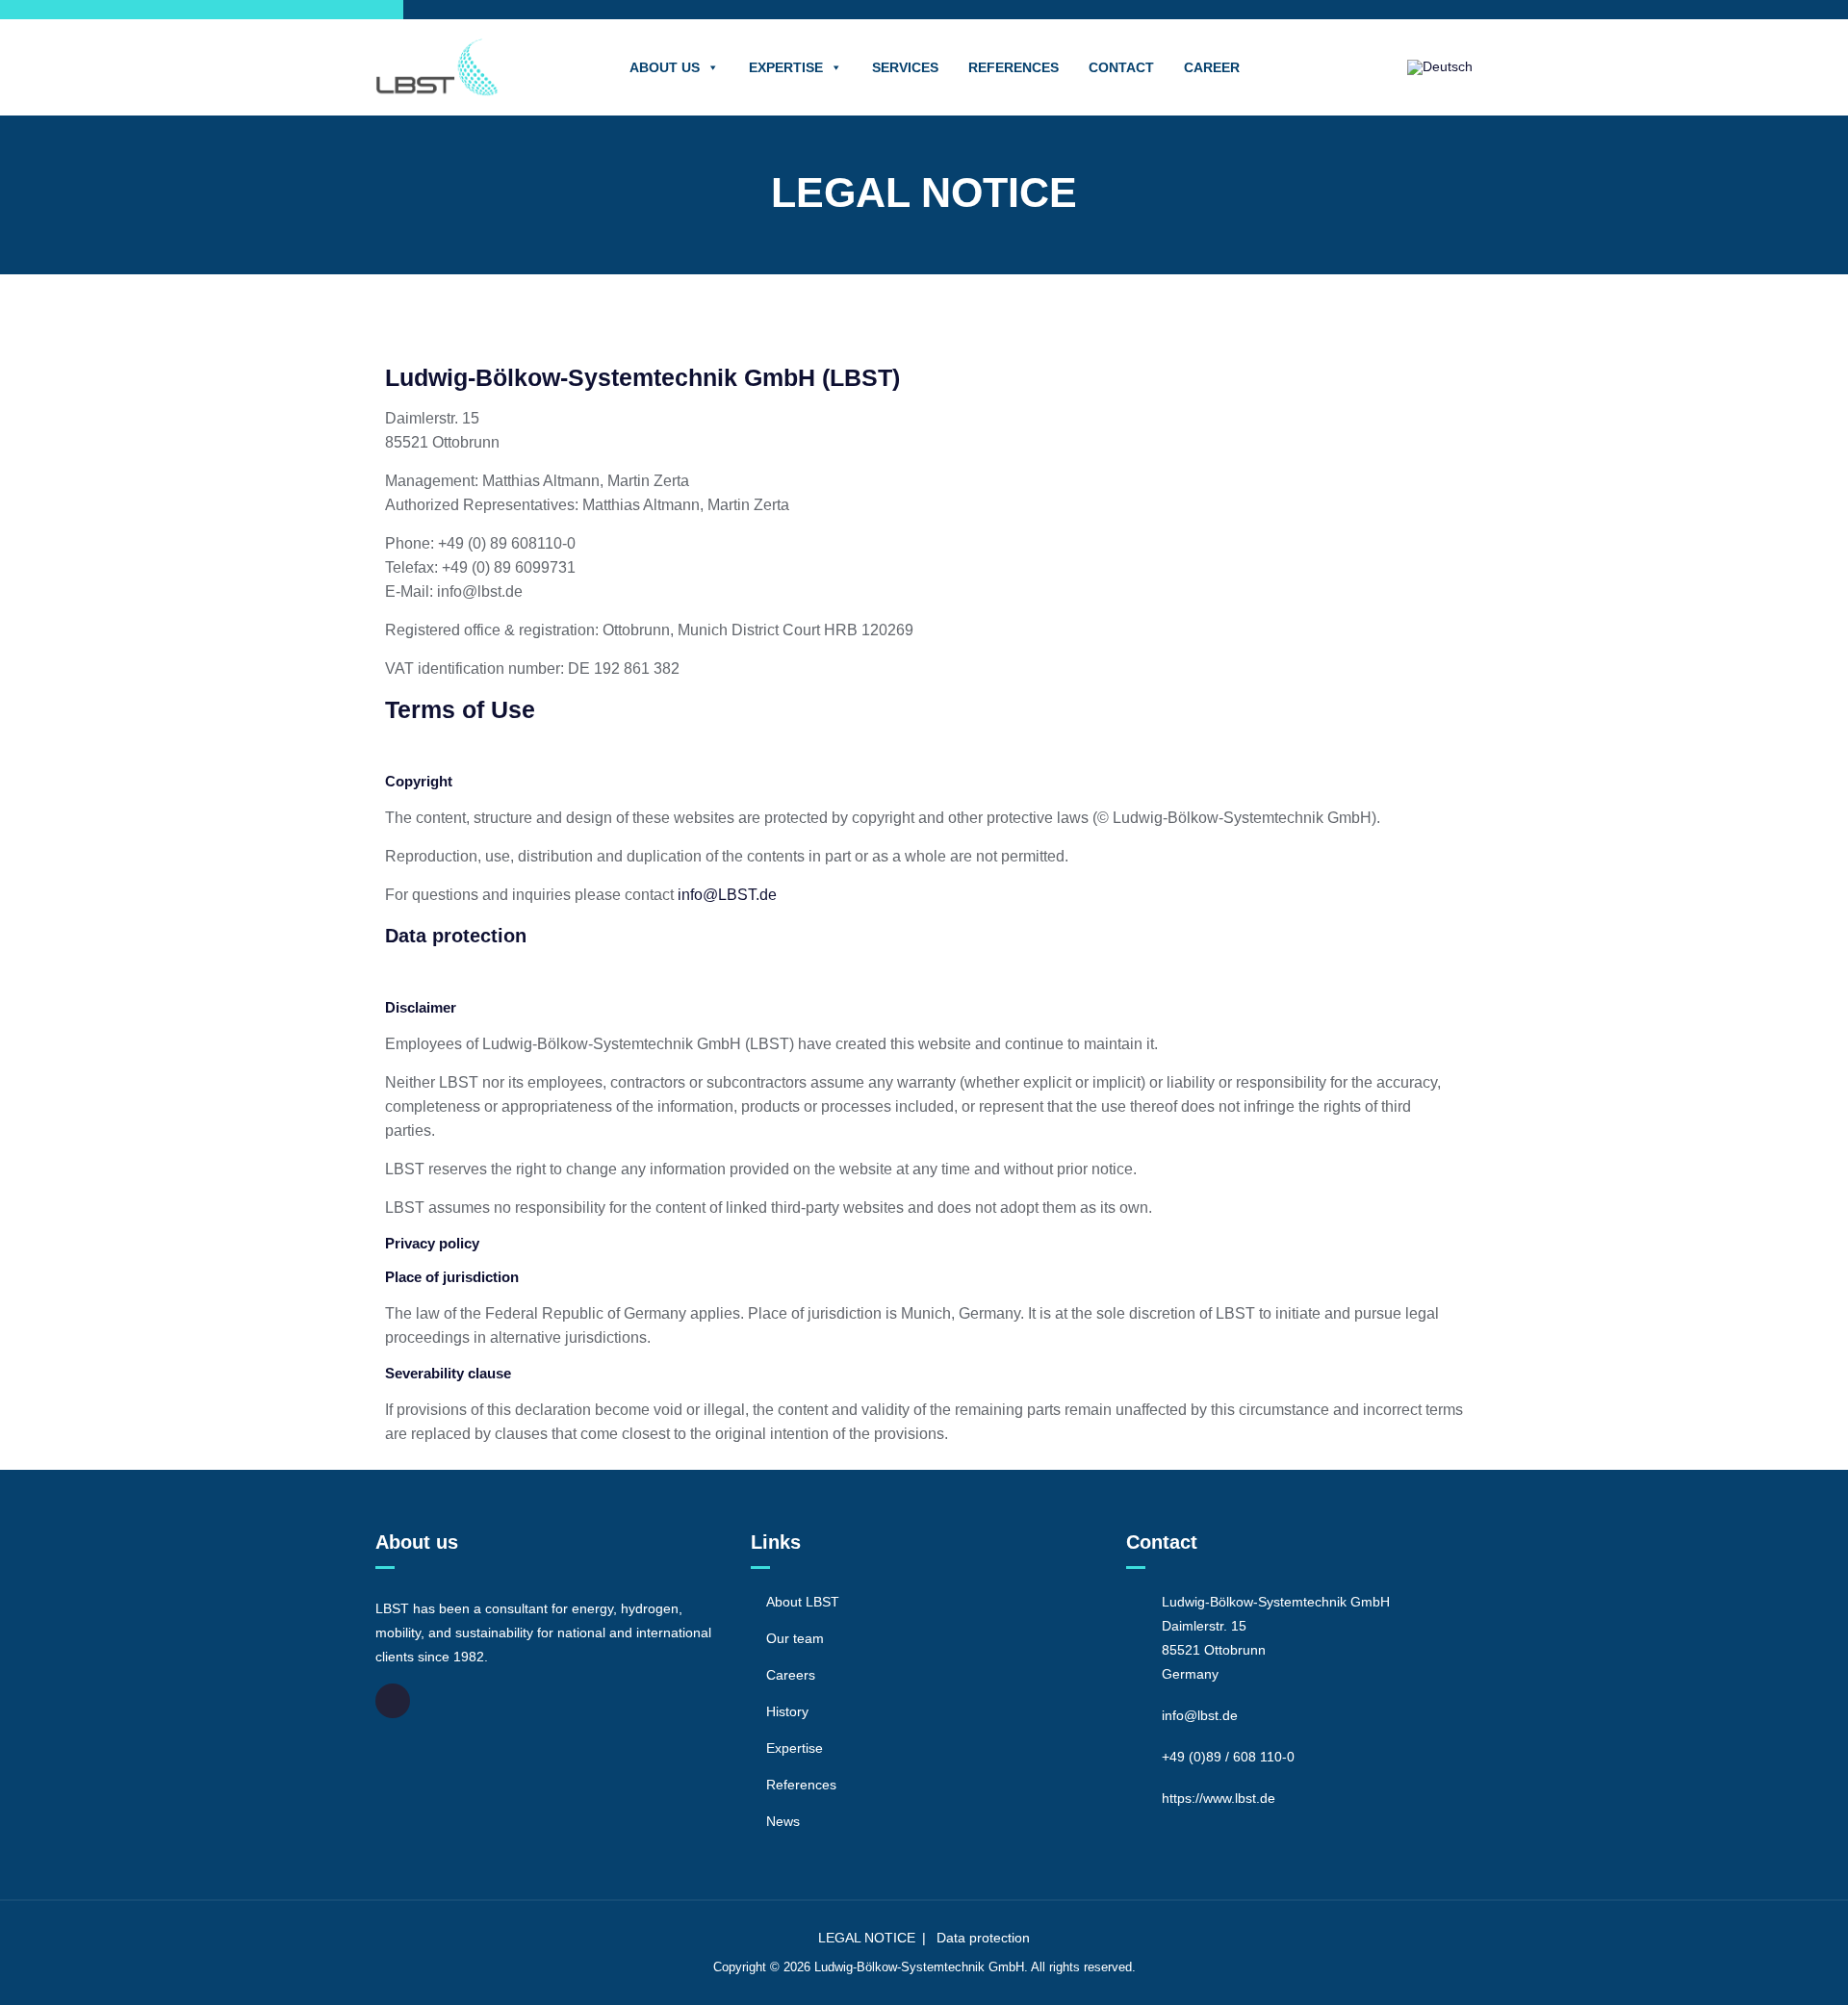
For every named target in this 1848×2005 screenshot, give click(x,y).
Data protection (456, 936)
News (783, 1821)
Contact (1121, 67)
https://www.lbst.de (1219, 1798)
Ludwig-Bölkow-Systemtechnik (899, 1967)
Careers (791, 1675)
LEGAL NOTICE (867, 1938)
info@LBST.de (727, 895)
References (1014, 67)
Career (1212, 67)
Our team (795, 1638)
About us (665, 67)
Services (905, 67)
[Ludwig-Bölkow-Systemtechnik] (437, 67)
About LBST (803, 1602)
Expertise (786, 67)
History (787, 1711)
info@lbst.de (1200, 1715)
